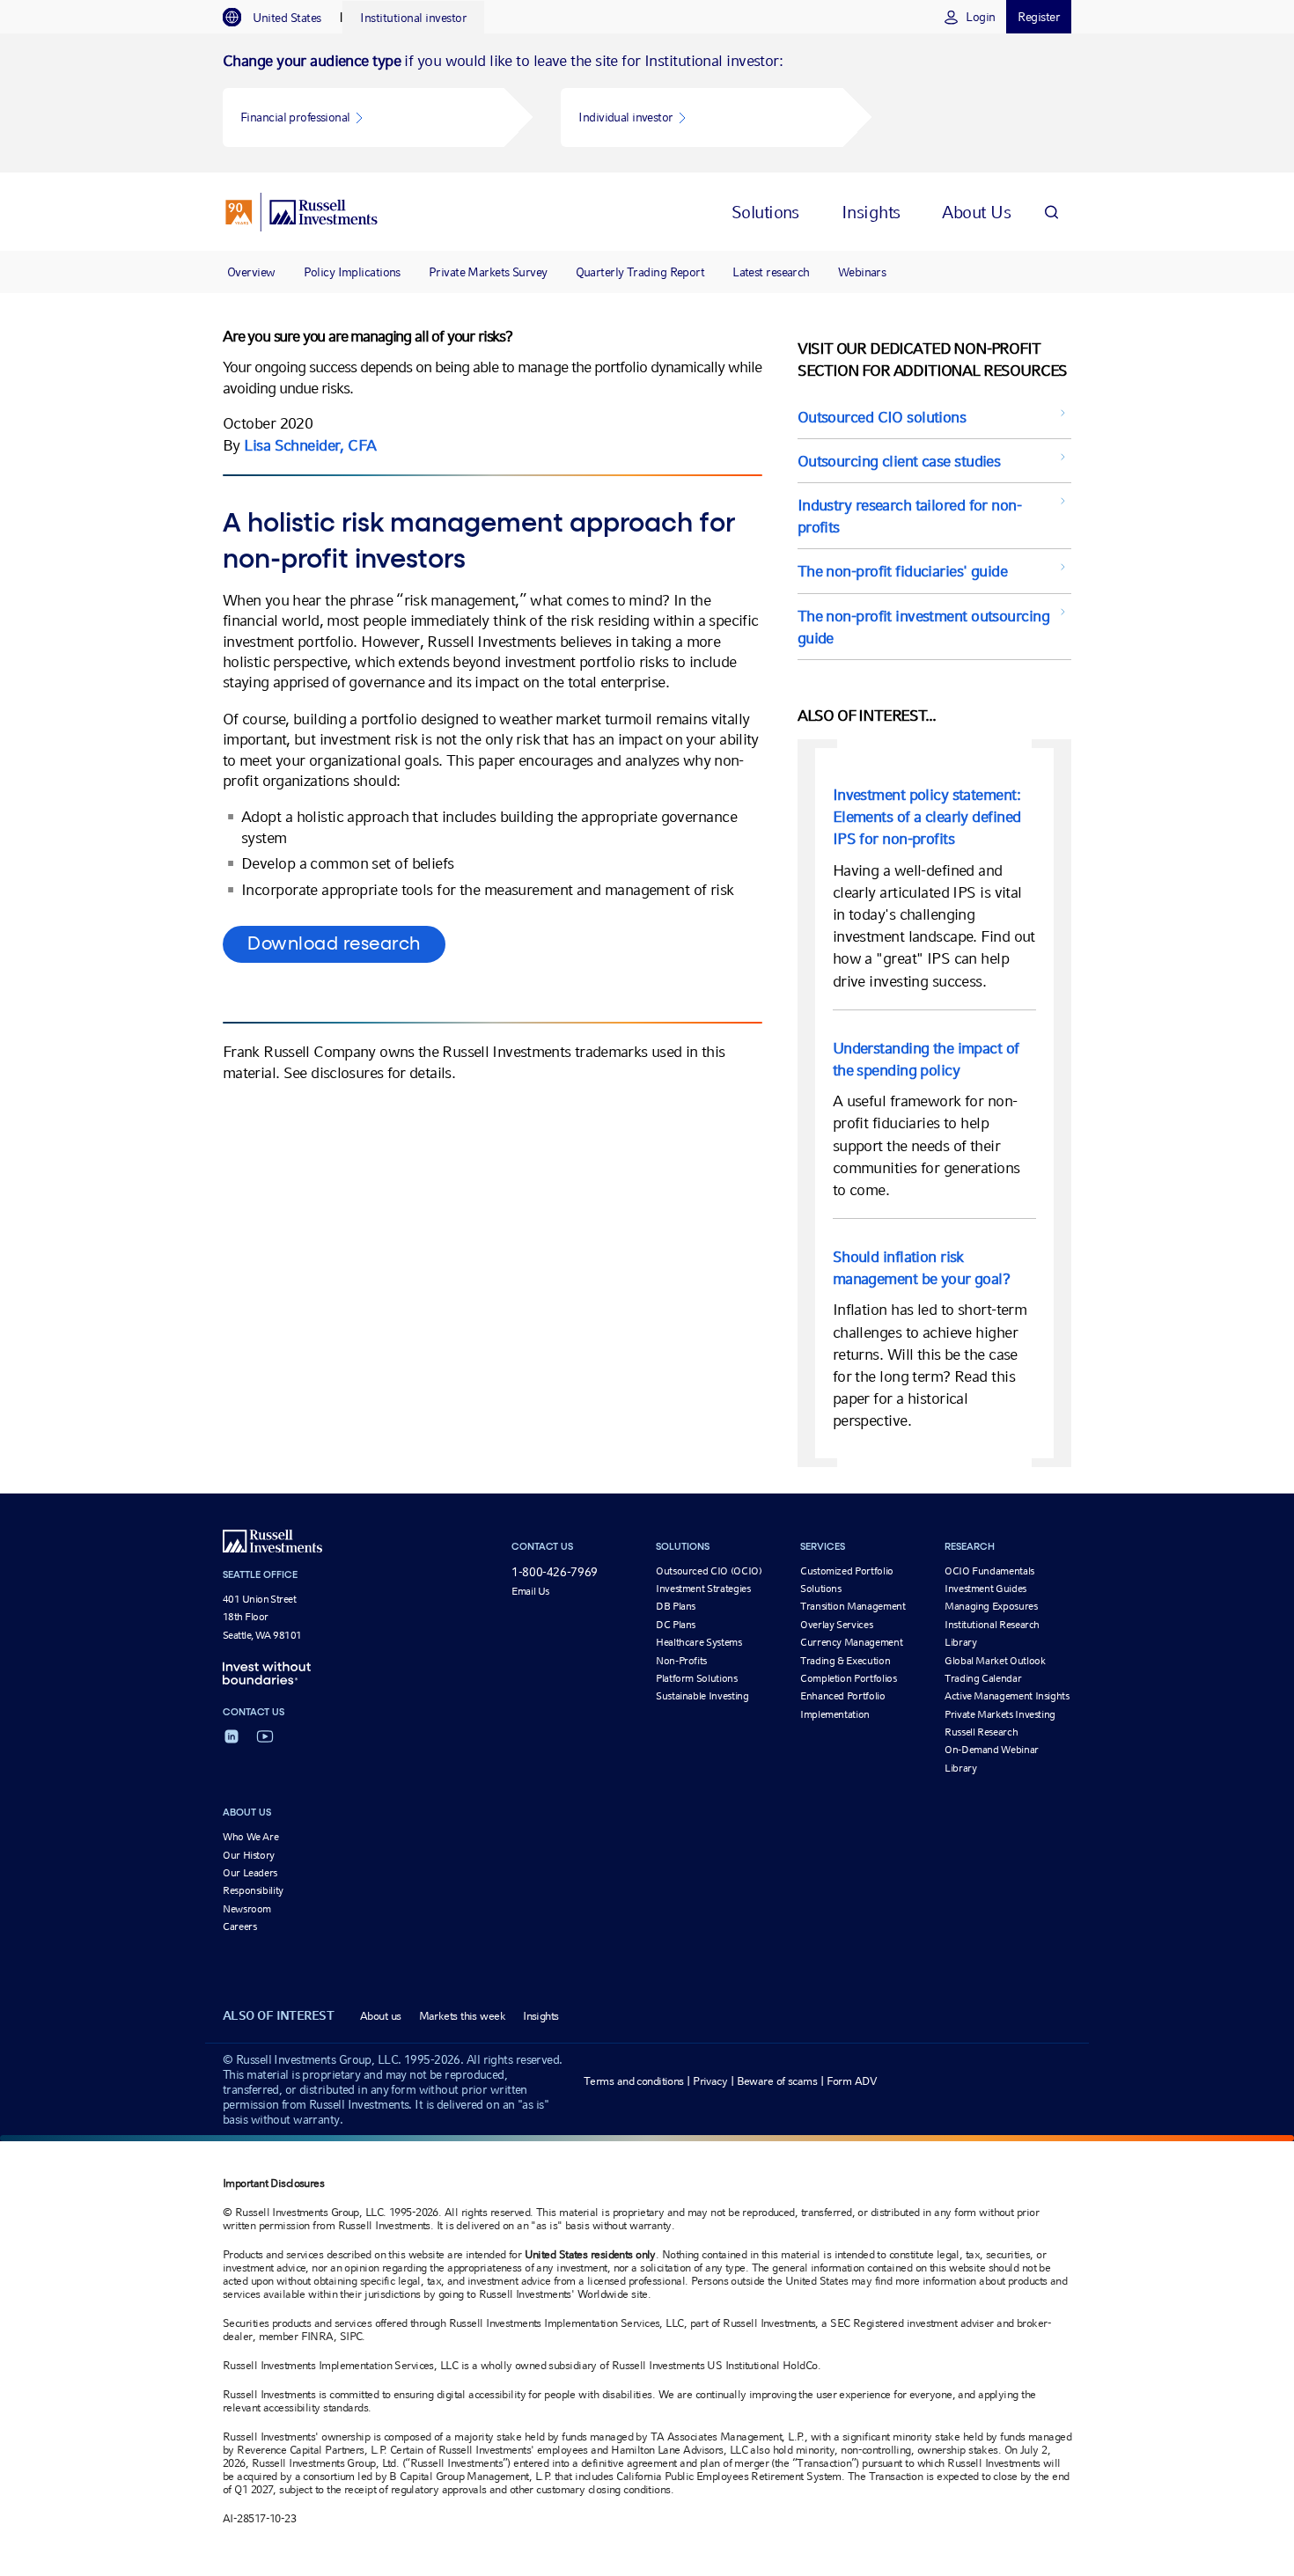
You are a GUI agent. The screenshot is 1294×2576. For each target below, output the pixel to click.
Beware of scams (777, 2081)
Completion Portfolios (848, 1678)
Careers (239, 1926)
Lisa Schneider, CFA (310, 445)
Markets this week (462, 2016)
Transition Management (853, 1606)
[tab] (281, 18)
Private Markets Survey (488, 272)
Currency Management (851, 1642)
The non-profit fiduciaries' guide (903, 571)
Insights (541, 2016)
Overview (251, 272)
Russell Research (981, 1732)
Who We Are (250, 1837)
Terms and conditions (634, 2081)
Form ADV (852, 2081)
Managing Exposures (991, 1606)
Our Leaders (250, 1873)
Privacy (710, 2081)
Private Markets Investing (1000, 1714)
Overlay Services (836, 1625)
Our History (249, 1855)
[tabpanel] (647, 103)
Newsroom (247, 1909)
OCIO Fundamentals (989, 1571)
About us (381, 2016)
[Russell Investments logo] (301, 212)
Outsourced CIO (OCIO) (709, 1571)
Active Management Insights (1007, 1696)
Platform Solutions (697, 1678)
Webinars (862, 272)
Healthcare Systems (699, 1642)
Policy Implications (352, 272)
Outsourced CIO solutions (882, 417)
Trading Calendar (983, 1678)
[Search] (1051, 212)
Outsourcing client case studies (899, 461)
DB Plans (676, 1606)
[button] (364, 117)
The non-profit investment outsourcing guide (923, 627)
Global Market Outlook (995, 1661)
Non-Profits (681, 1661)
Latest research (771, 272)
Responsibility (253, 1890)
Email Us (530, 1591)
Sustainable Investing (702, 1696)
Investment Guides (985, 1589)
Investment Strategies (703, 1589)
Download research (334, 944)
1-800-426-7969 (555, 1572)
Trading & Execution (845, 1661)
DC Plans (676, 1625)
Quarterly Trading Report (640, 272)
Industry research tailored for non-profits (909, 516)
